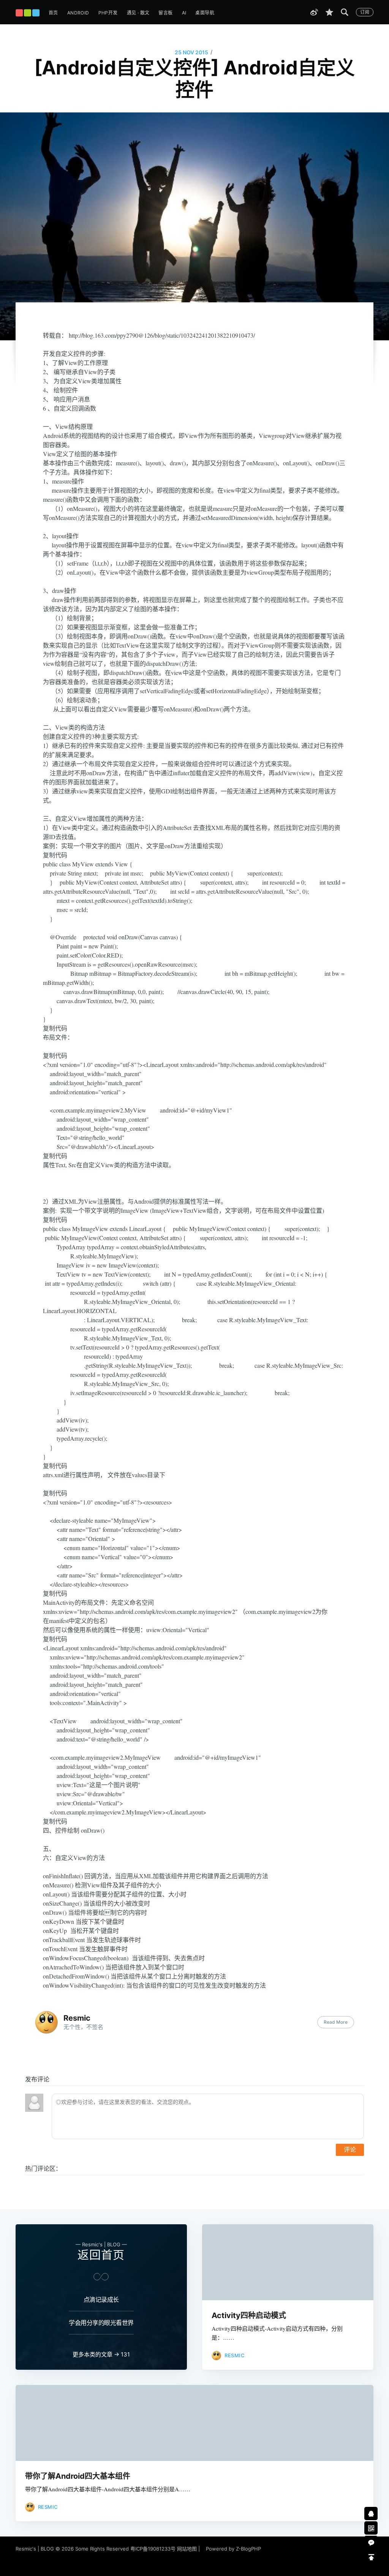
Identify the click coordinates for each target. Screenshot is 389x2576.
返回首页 (101, 2255)
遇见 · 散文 (138, 13)
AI (184, 13)
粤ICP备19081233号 (153, 2549)
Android (78, 13)
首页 (53, 13)
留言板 (165, 13)
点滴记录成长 (101, 2299)
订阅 (365, 12)
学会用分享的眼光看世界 (101, 2323)
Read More (336, 2022)
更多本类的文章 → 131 (101, 2354)
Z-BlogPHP (248, 2549)
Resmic (77, 2018)
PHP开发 (108, 13)
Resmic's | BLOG (36, 2549)
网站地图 (187, 2549)
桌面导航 (205, 13)
